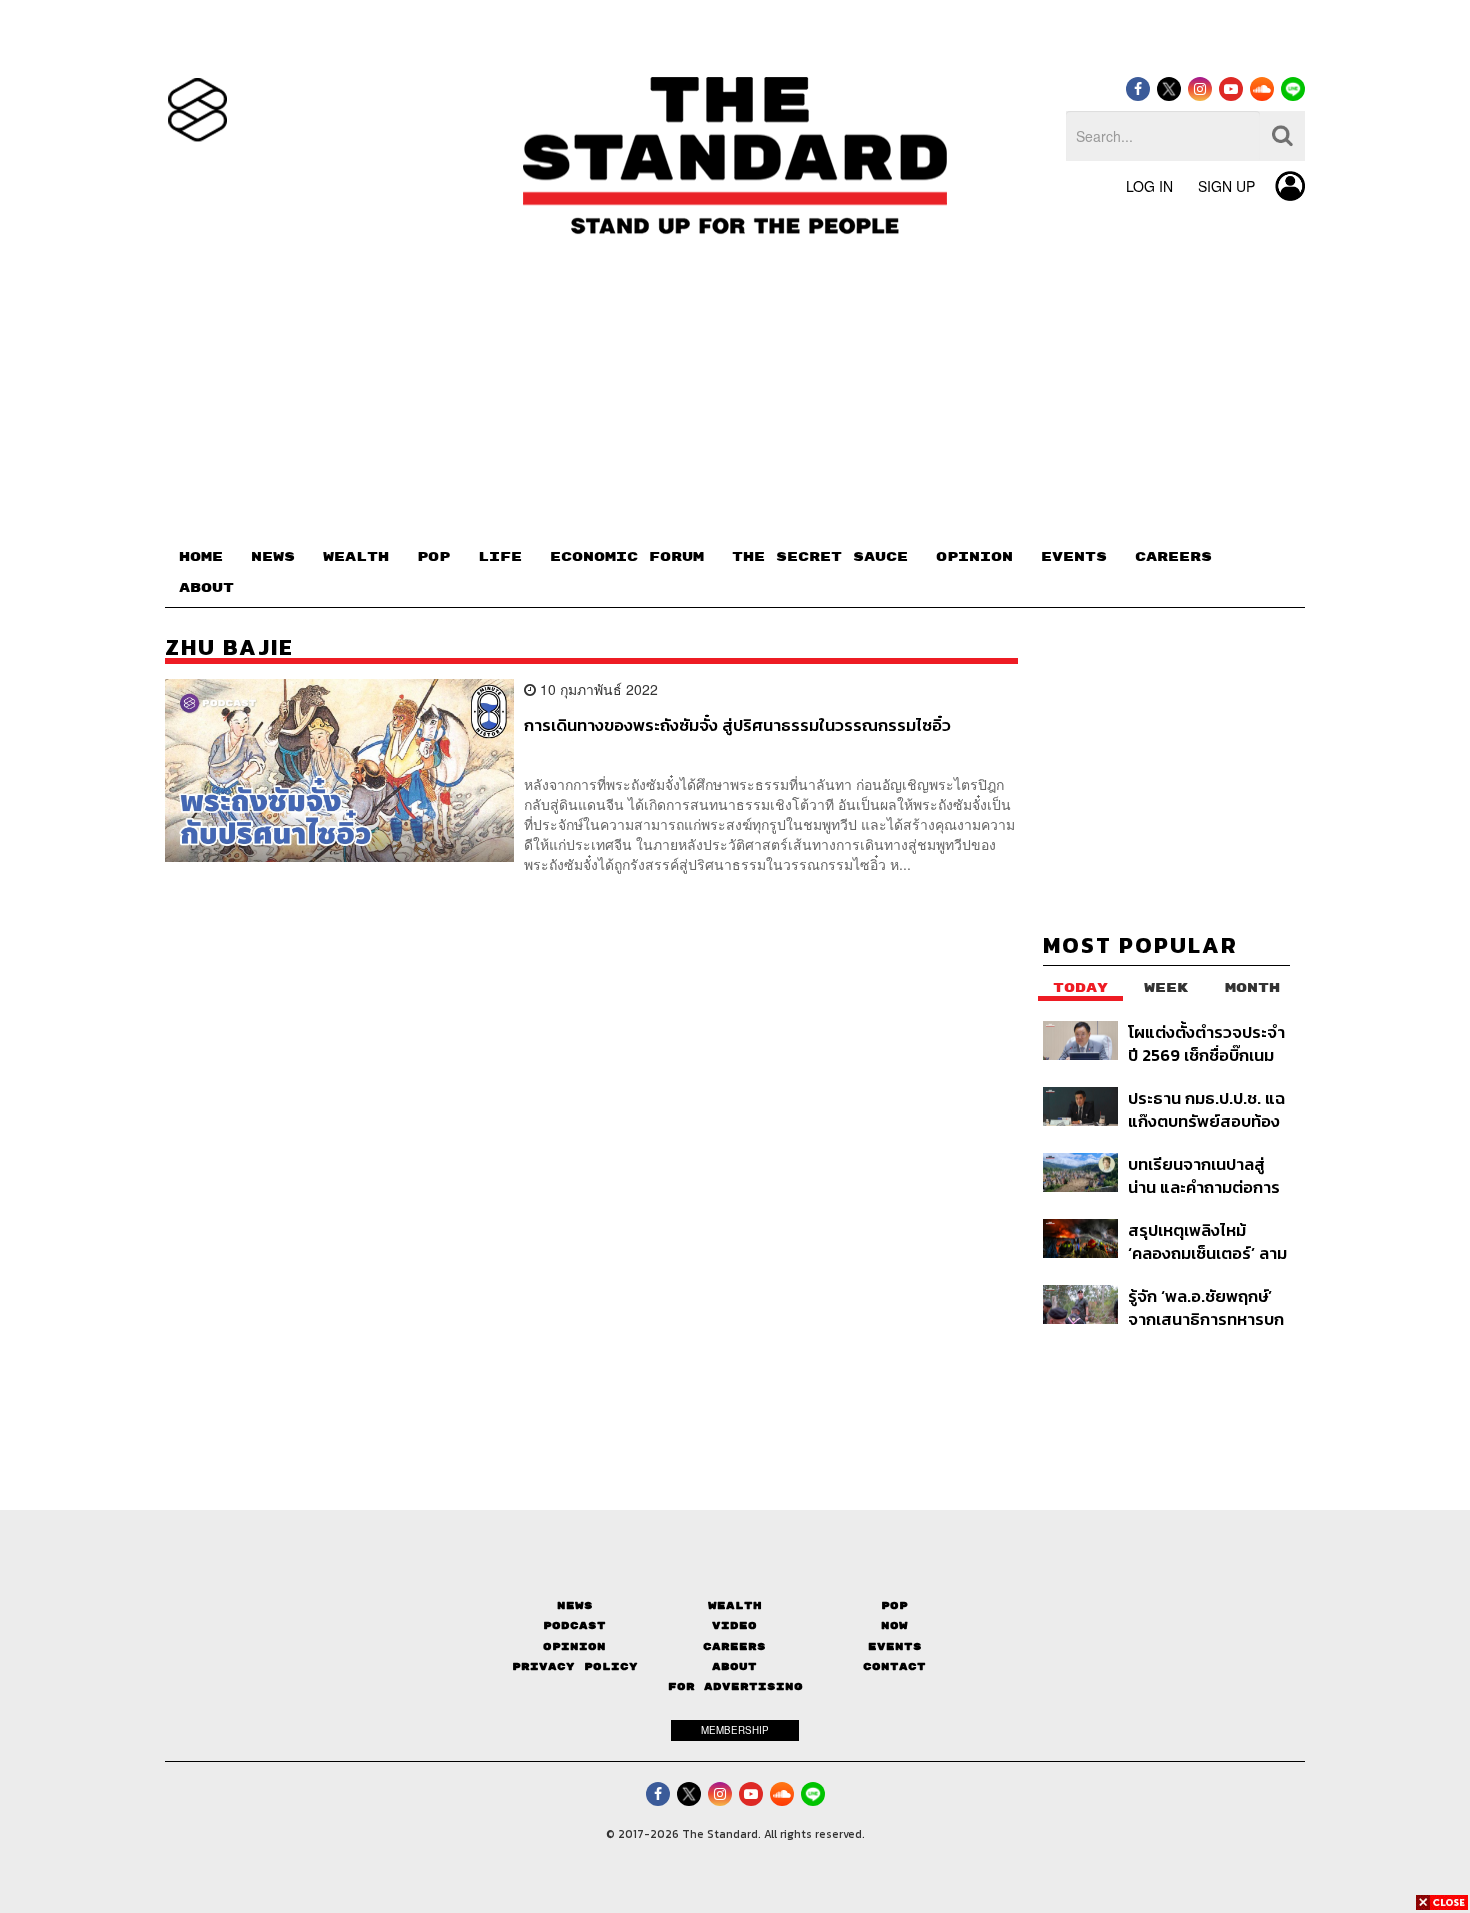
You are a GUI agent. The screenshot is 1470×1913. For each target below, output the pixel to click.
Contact (894, 1666)
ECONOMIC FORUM (627, 557)
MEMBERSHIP (735, 1730)
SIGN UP (1226, 186)
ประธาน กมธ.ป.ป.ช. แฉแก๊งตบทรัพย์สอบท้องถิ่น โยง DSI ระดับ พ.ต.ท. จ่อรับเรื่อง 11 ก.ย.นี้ (1206, 1109)
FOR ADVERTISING (735, 1686)
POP (433, 557)
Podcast (574, 1625)
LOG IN (1149, 186)
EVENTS (1074, 557)
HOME (201, 557)
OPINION (974, 557)
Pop (894, 1605)
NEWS (273, 557)
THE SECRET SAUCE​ (820, 557)
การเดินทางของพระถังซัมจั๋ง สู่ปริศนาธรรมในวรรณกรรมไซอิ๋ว (737, 726)
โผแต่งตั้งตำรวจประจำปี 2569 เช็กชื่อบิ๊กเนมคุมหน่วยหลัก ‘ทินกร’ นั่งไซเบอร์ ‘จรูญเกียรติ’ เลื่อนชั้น (1206, 1043)
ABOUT (206, 588)
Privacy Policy (575, 1666)
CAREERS (1173, 557)
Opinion (574, 1646)
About (734, 1666)
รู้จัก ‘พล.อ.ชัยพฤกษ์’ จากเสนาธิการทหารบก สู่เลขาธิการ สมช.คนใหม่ (1206, 1307)
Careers (734, 1646)
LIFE (500, 557)
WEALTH (356, 557)
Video (734, 1625)
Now (894, 1625)
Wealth (735, 1605)
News (575, 1605)
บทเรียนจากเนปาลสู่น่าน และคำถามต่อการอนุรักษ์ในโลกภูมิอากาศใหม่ (1207, 1175)
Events (895, 1646)
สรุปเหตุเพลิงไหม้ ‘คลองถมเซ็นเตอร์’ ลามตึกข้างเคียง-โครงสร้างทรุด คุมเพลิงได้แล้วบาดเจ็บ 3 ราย (1208, 1241)
